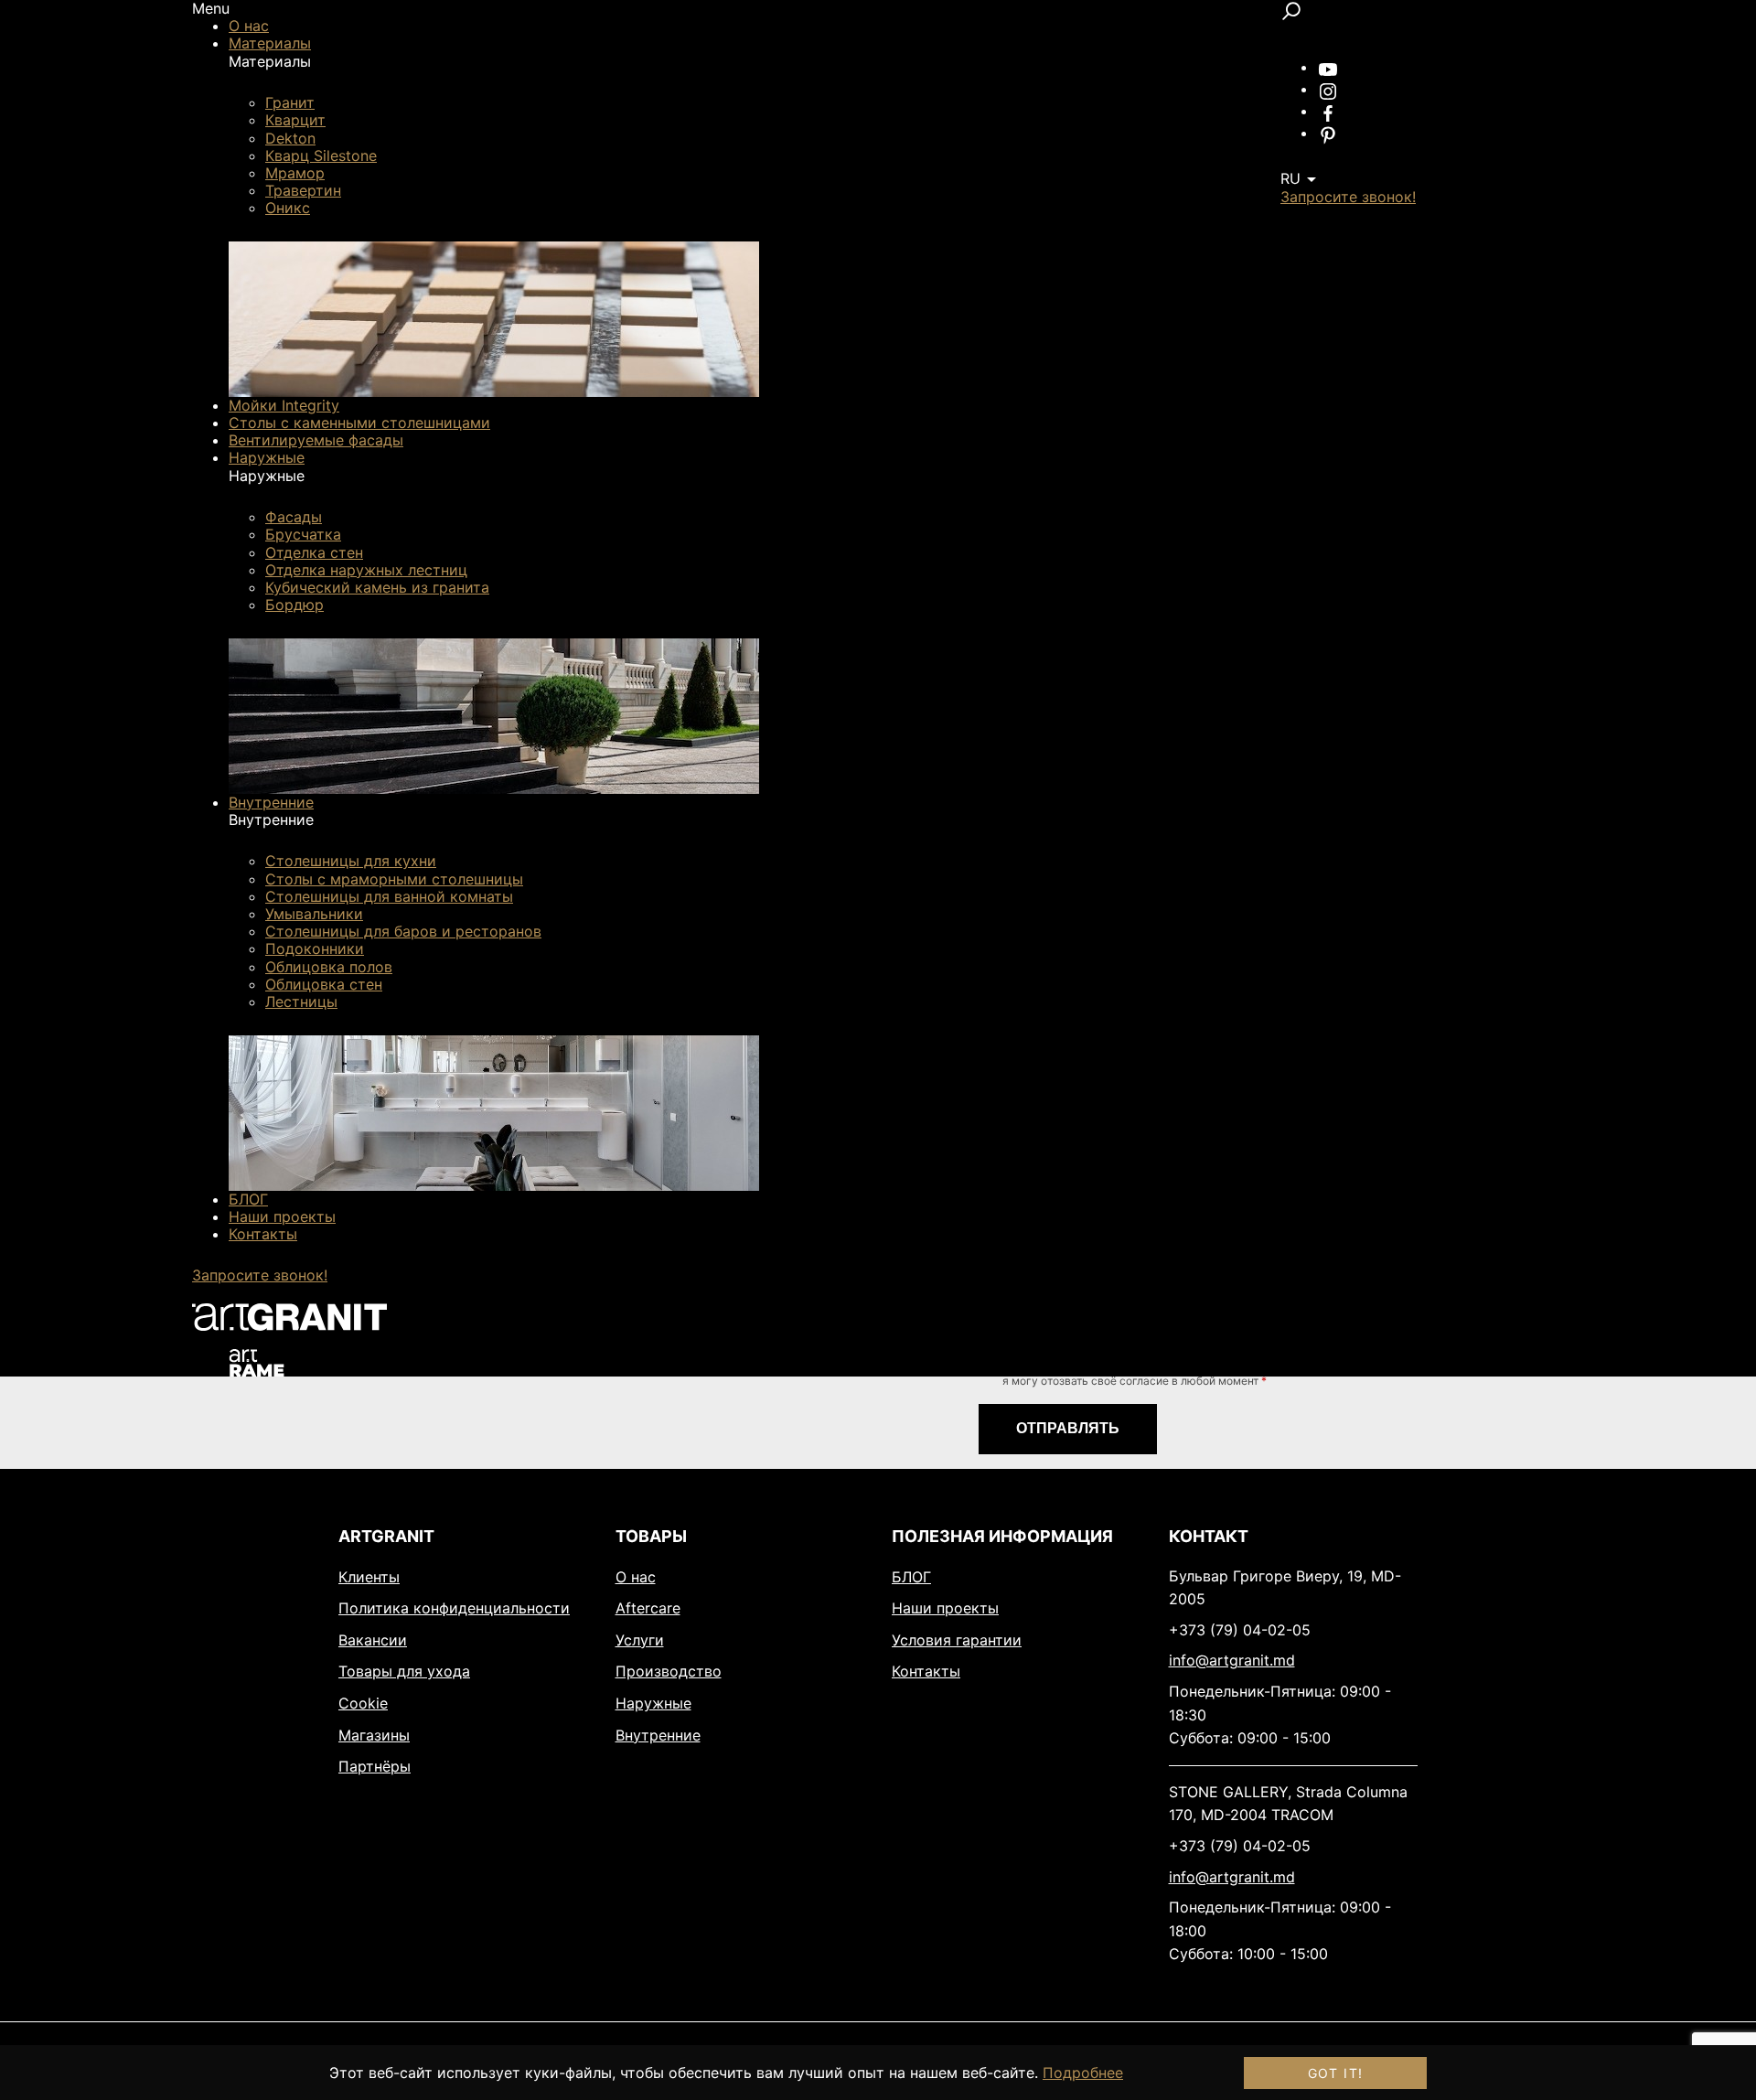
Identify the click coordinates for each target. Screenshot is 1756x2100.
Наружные (267, 457)
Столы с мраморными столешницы (394, 879)
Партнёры (375, 1766)
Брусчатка (303, 534)
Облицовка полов (329, 967)
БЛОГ (248, 1199)
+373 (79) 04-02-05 (1240, 1630)
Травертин (303, 190)
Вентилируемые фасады (316, 440)
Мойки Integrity (284, 405)
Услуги (640, 1640)
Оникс (288, 208)
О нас (249, 26)
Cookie (363, 1703)
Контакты (263, 1234)
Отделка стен (314, 552)
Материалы (270, 43)
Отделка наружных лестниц (366, 570)
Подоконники (315, 948)
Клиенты (369, 1577)
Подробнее (1083, 2073)
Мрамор (295, 173)
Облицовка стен (324, 984)
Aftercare (648, 1608)
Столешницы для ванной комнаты (389, 896)
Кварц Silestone (321, 155)
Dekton (290, 138)
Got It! (1336, 2073)
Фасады (294, 517)
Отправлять (1068, 1428)
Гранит (290, 102)
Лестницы (301, 1002)
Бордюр (294, 605)
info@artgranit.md (1232, 1660)
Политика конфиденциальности (454, 1608)
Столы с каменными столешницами (359, 423)
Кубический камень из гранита (377, 587)
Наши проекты (282, 1216)
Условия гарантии (957, 1640)
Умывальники (314, 914)
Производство (669, 1671)
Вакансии (373, 1640)
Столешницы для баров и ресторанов (403, 931)
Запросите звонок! (260, 1275)
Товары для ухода (404, 1671)
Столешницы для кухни (351, 861)
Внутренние (271, 802)
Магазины (374, 1735)
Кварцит (295, 120)
